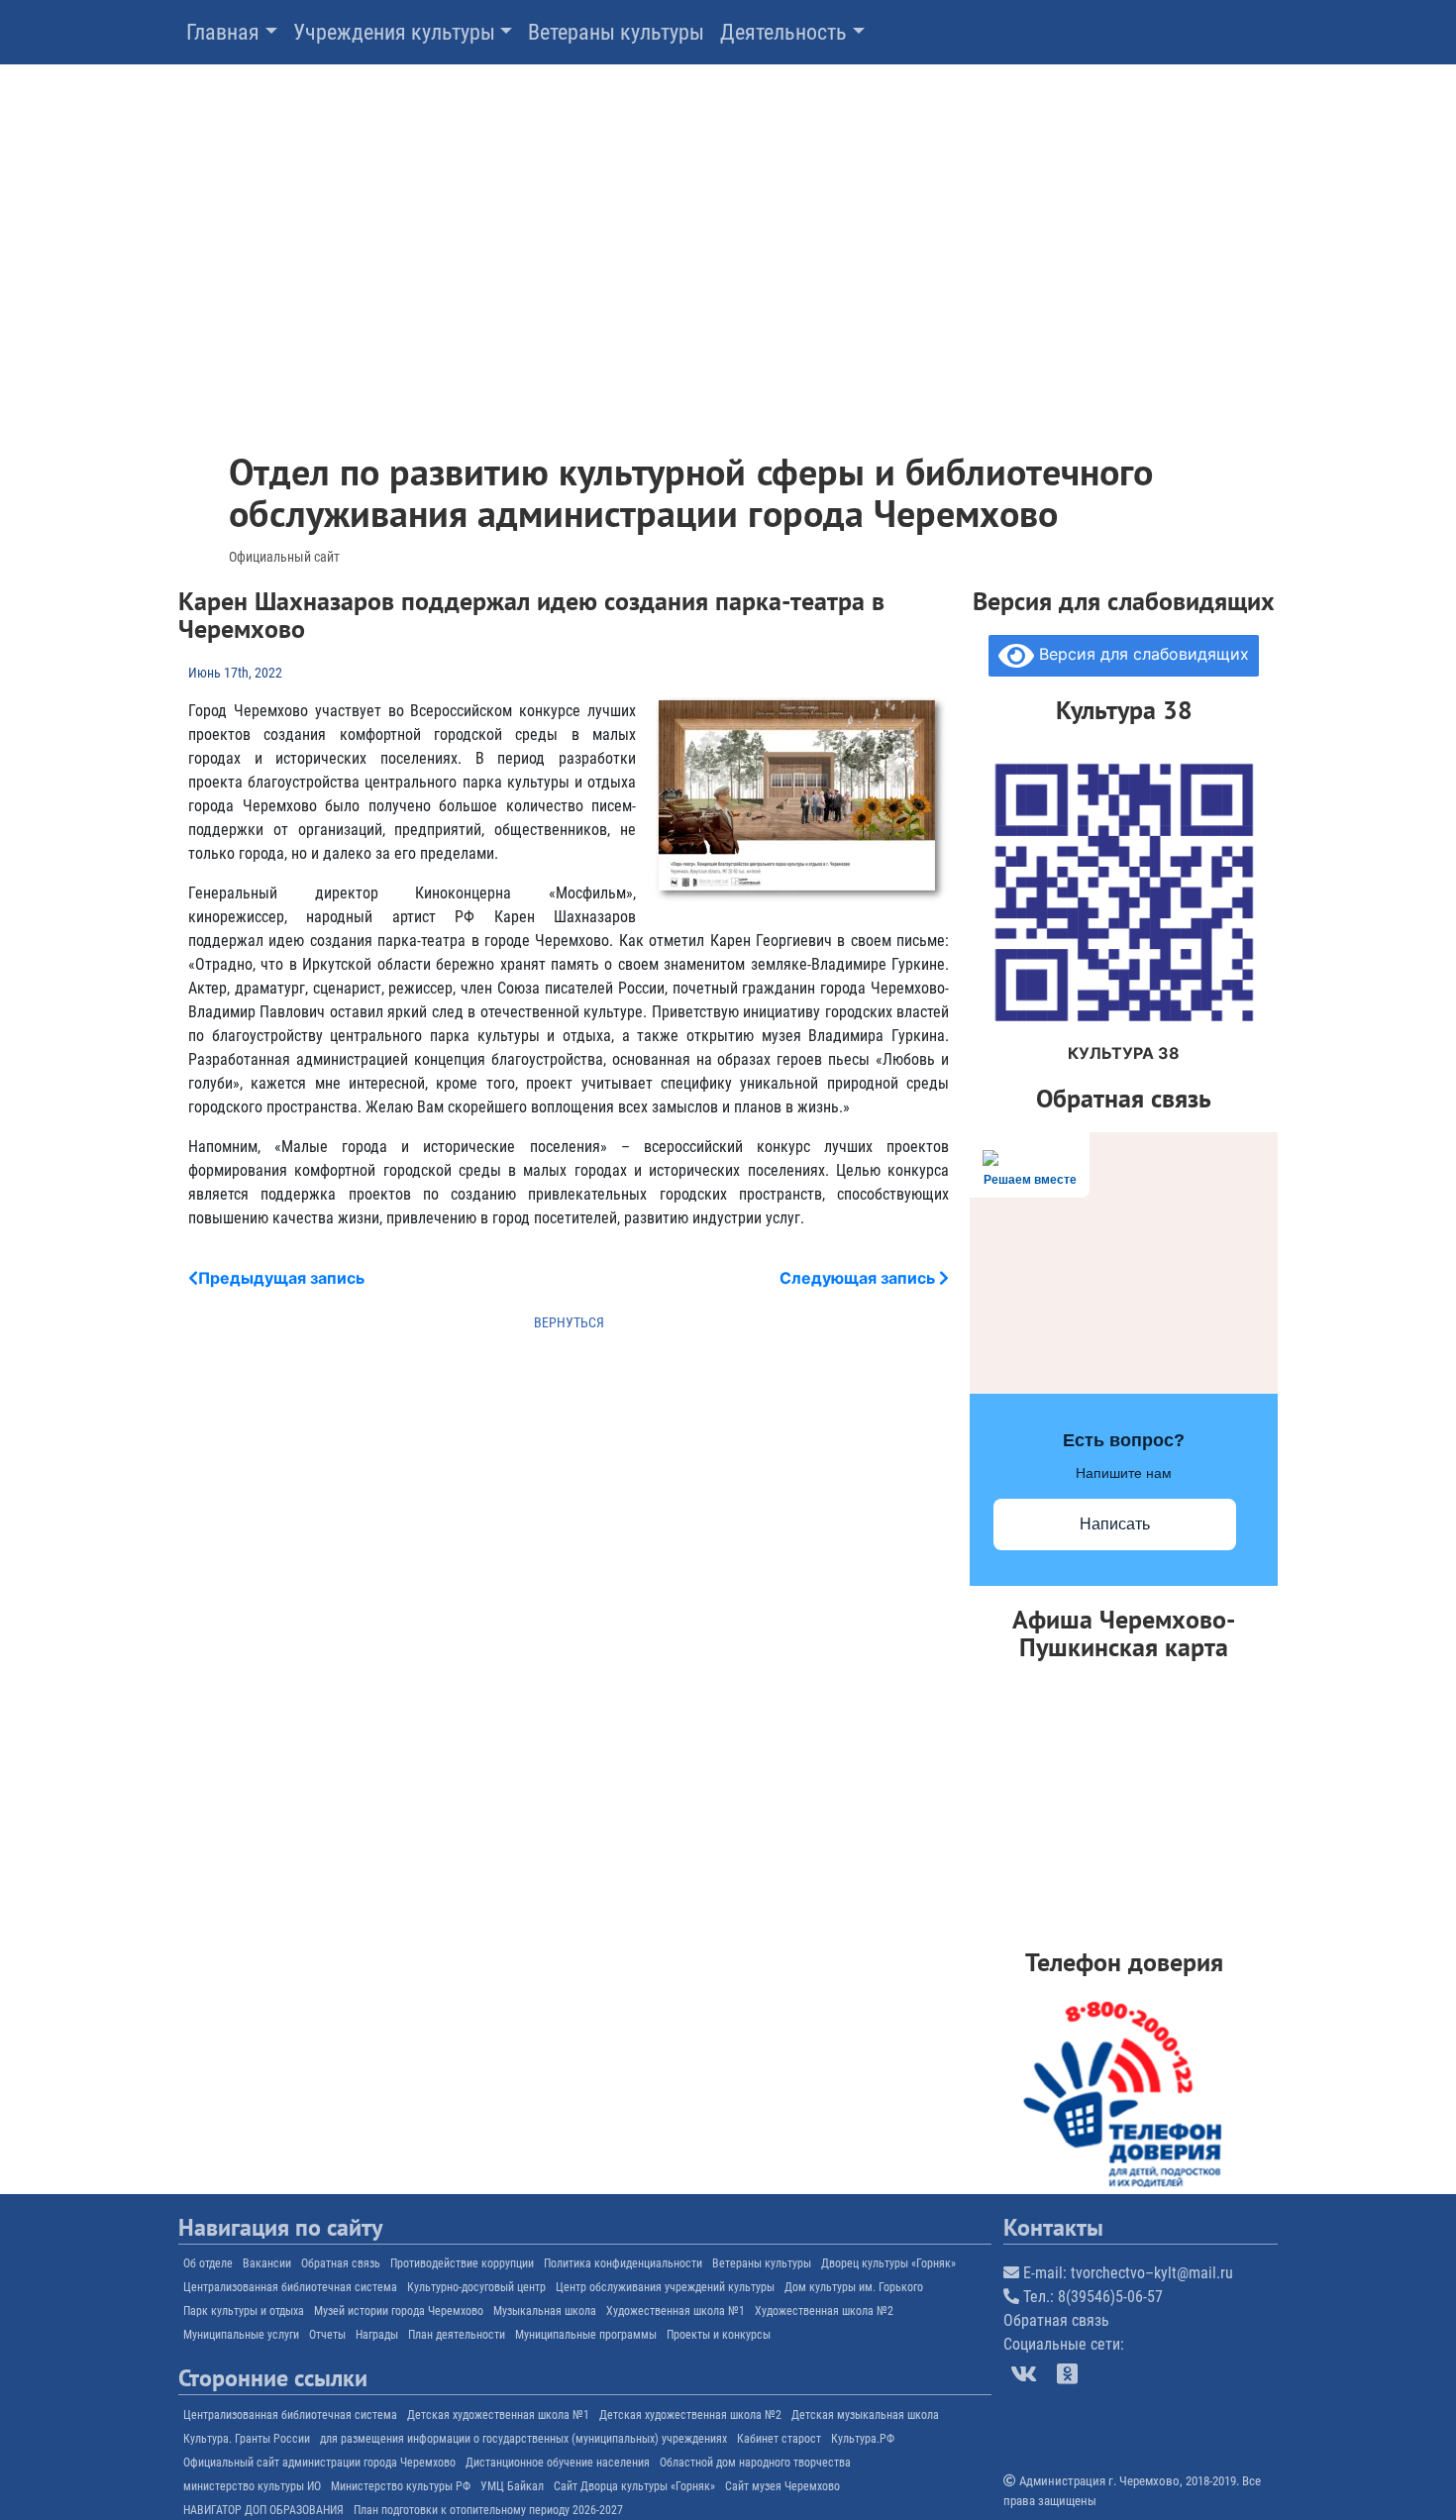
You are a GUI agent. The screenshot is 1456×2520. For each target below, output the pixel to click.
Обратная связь (341, 2263)
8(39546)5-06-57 (1110, 2297)
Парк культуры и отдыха (244, 2311)
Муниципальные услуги (241, 2335)
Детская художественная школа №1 (498, 2415)
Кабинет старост (779, 2439)
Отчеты (327, 2335)
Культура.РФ (863, 2439)
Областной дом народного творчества (755, 2463)
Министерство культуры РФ (401, 2486)
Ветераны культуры (616, 32)
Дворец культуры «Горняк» (888, 2263)
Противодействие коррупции (462, 2263)
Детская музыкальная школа (865, 2415)
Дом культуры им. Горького (854, 2287)
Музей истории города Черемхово (399, 2311)
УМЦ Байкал (512, 2486)
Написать (1115, 1524)
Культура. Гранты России (247, 2439)
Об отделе (208, 2263)
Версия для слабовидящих (1142, 654)
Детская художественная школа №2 (690, 2415)
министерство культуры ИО (252, 2486)
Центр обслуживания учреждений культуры (665, 2287)
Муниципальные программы (586, 2335)
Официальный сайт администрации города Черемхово (319, 2463)
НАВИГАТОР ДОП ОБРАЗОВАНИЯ (263, 2510)
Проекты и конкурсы (719, 2335)
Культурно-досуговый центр (476, 2287)
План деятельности (457, 2335)
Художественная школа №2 (824, 2311)
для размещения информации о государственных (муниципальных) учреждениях (523, 2439)
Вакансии (267, 2263)
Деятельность (783, 32)
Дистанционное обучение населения (558, 2463)
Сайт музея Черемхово (782, 2486)
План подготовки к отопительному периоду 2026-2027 (488, 2510)
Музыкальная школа (545, 2311)
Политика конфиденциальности (623, 2263)
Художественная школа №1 (676, 2311)
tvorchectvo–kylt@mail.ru (1152, 2273)
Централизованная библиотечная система (290, 2287)
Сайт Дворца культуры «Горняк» (634, 2486)
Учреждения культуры (394, 32)
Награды (377, 2335)
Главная (223, 32)
